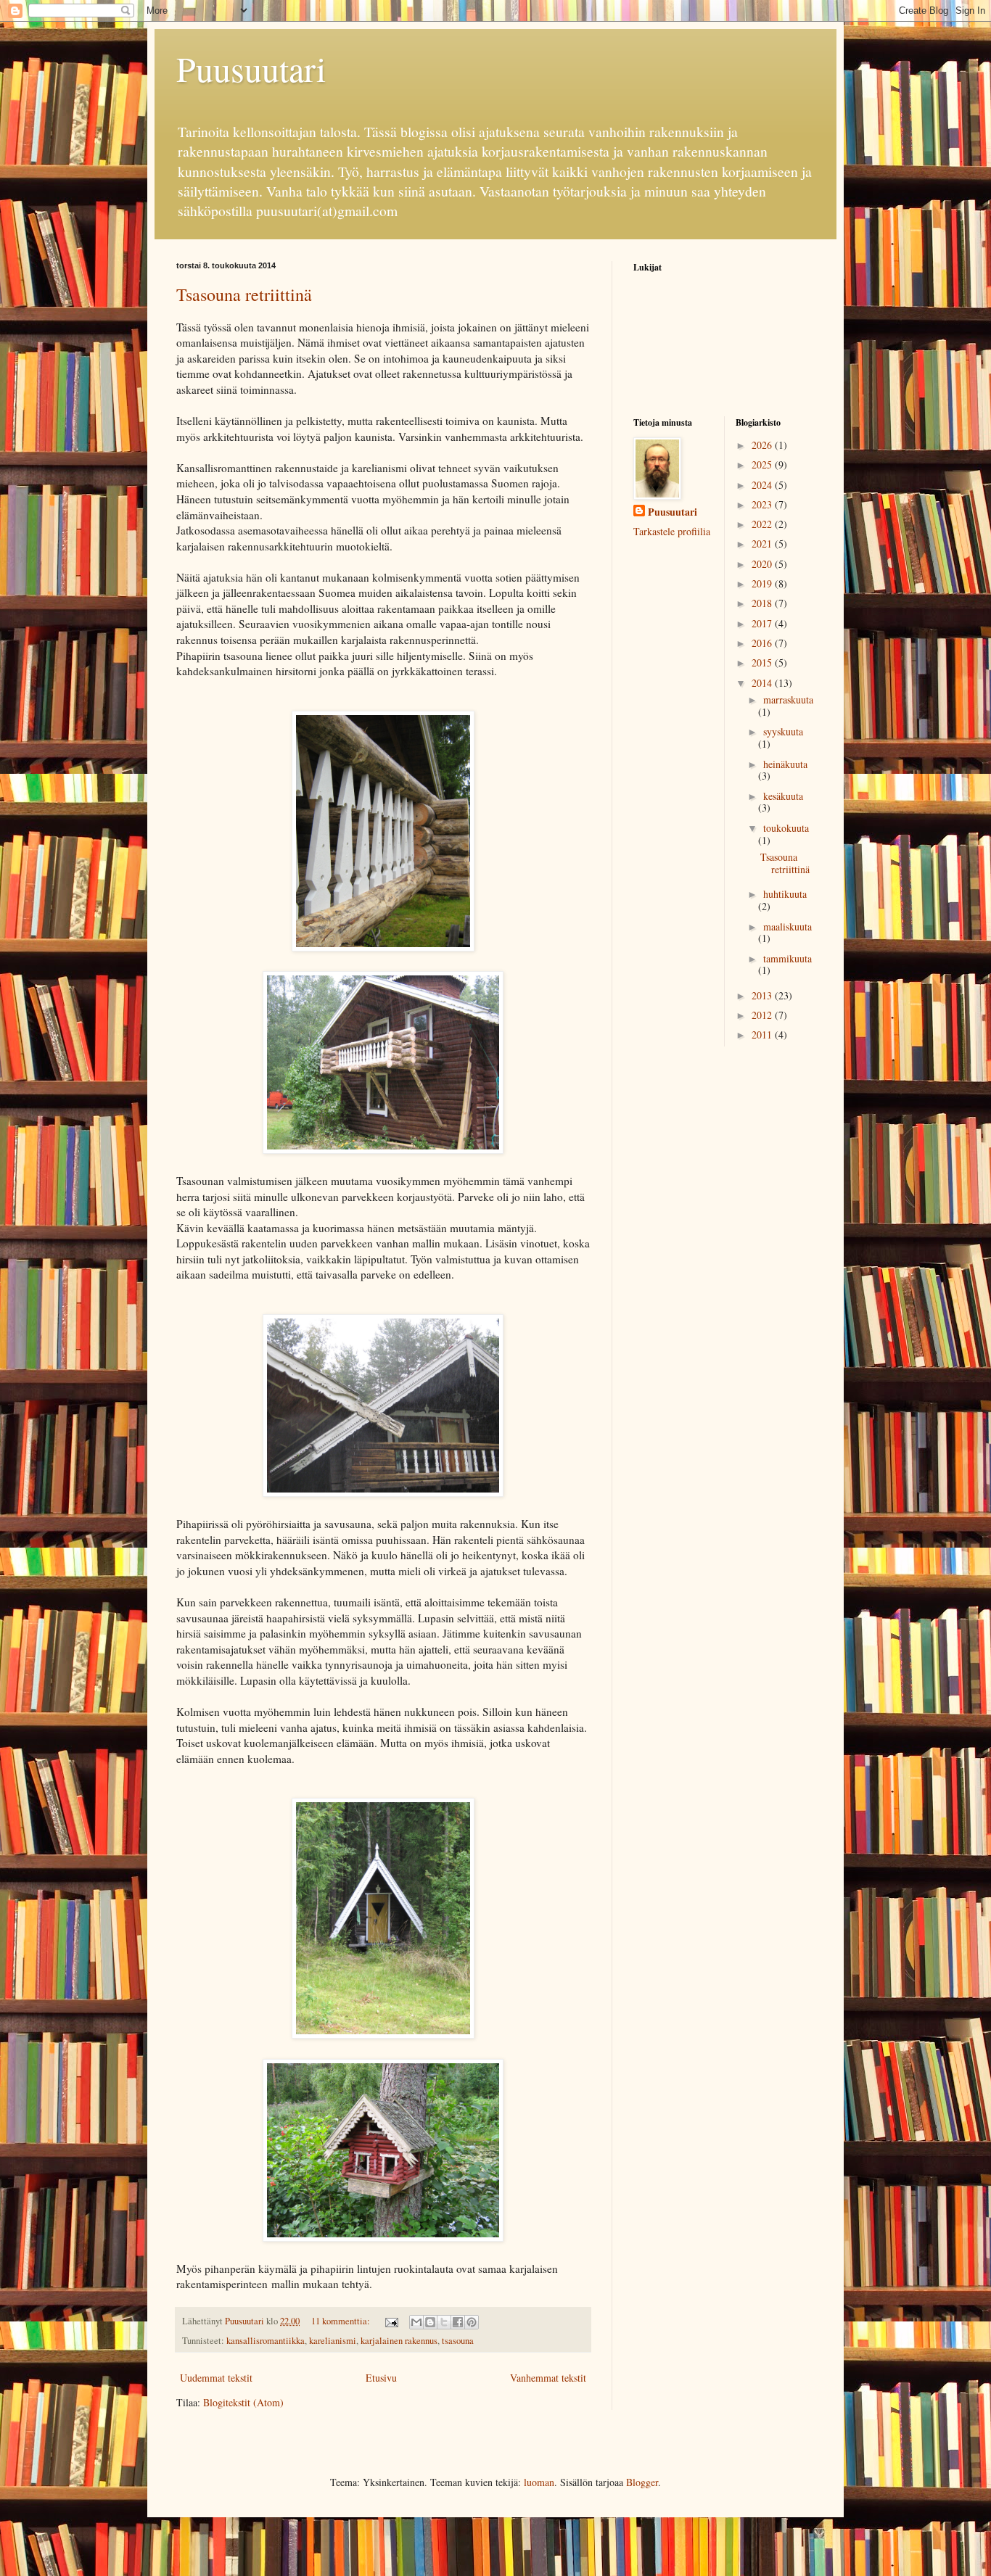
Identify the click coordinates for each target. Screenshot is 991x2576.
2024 (763, 485)
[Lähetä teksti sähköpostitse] (391, 2321)
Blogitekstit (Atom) (243, 2402)
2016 (763, 643)
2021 (763, 544)
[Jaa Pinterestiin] (472, 2322)
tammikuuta (788, 958)
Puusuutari (251, 68)
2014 (763, 683)
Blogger (642, 2482)
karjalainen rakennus (399, 2341)
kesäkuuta (783, 796)
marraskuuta (788, 699)
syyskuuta (783, 731)
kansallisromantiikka (266, 2341)
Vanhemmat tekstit (548, 2378)
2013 (763, 995)
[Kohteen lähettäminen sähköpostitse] (416, 2322)
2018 (763, 603)
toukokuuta (786, 828)
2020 (763, 564)
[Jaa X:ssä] (444, 2322)
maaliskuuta (788, 926)
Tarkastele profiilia (672, 531)
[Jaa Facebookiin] (458, 2322)
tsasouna (458, 2341)
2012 (763, 1015)
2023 (763, 504)
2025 (763, 465)
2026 (763, 445)
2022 (763, 524)
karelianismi (333, 2341)
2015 (763, 662)
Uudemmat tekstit (216, 2378)
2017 (763, 623)
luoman (539, 2482)
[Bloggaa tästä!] (430, 2322)
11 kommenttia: (342, 2321)
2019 (763, 583)
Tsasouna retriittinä (244, 294)
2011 (763, 1035)
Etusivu (381, 2378)
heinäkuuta (785, 764)
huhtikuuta (785, 894)
